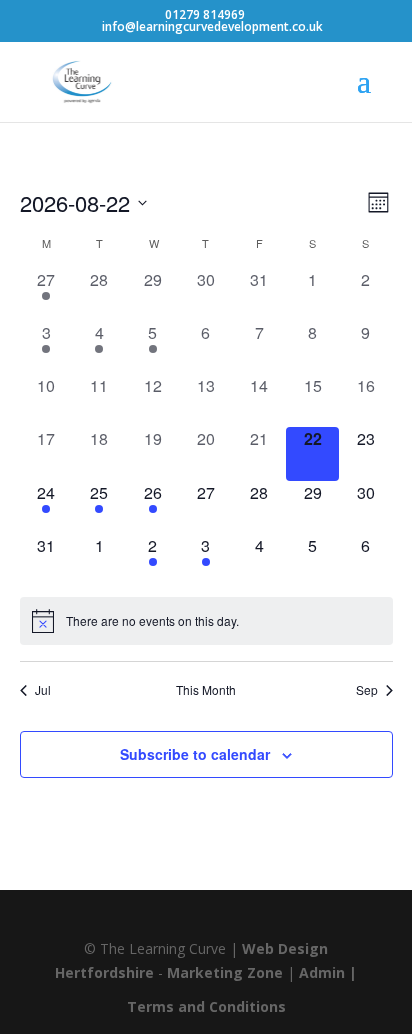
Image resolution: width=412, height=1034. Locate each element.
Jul (43, 690)
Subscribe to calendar (195, 754)
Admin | (328, 972)
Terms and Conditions (206, 1006)
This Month (206, 690)
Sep (367, 690)
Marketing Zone (225, 972)
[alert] (206, 621)
